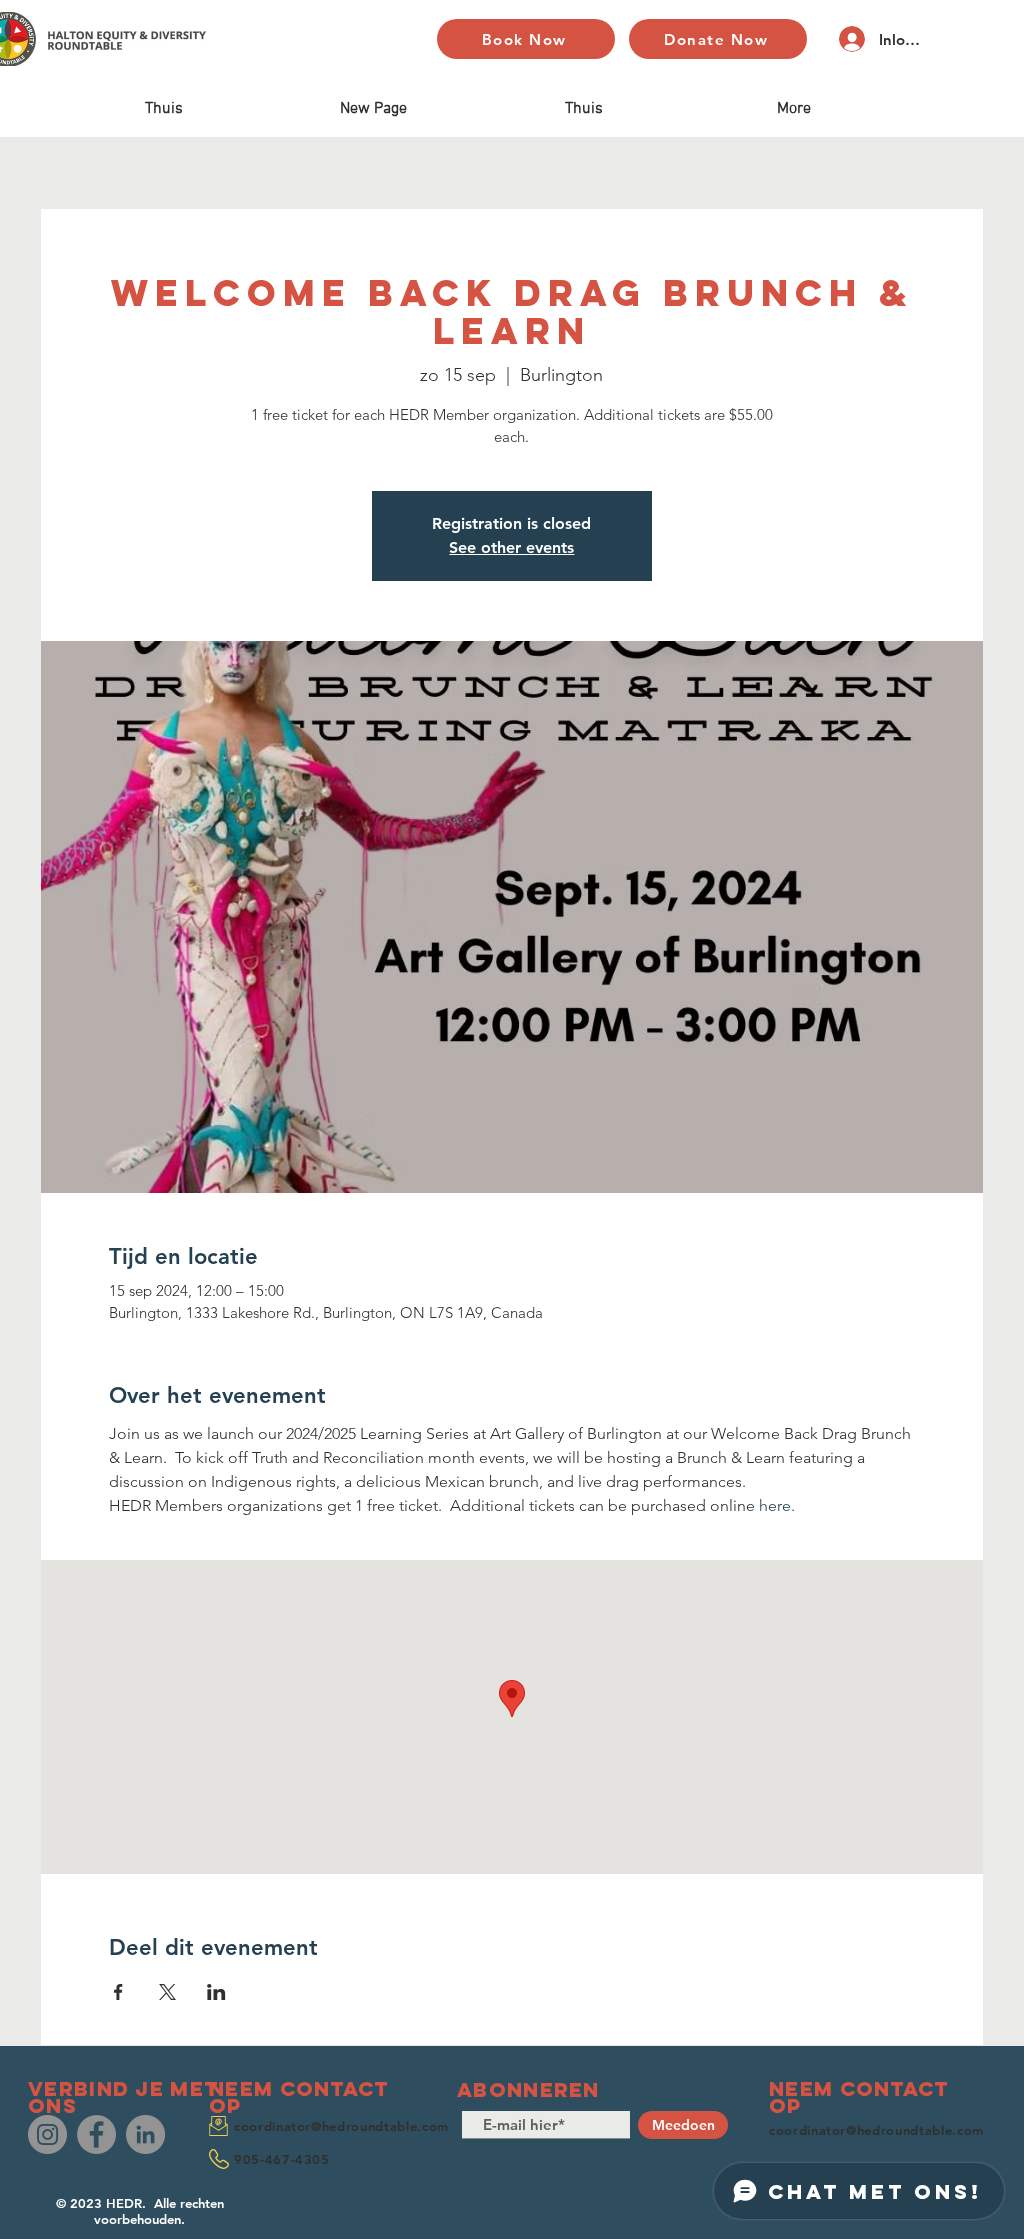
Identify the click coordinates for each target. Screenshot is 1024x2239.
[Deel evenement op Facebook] (118, 1992)
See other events (511, 547)
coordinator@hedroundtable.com (341, 2126)
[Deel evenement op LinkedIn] (216, 1992)
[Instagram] (47, 2134)
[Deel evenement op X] (167, 1992)
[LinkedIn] (145, 2134)
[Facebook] (96, 2134)
